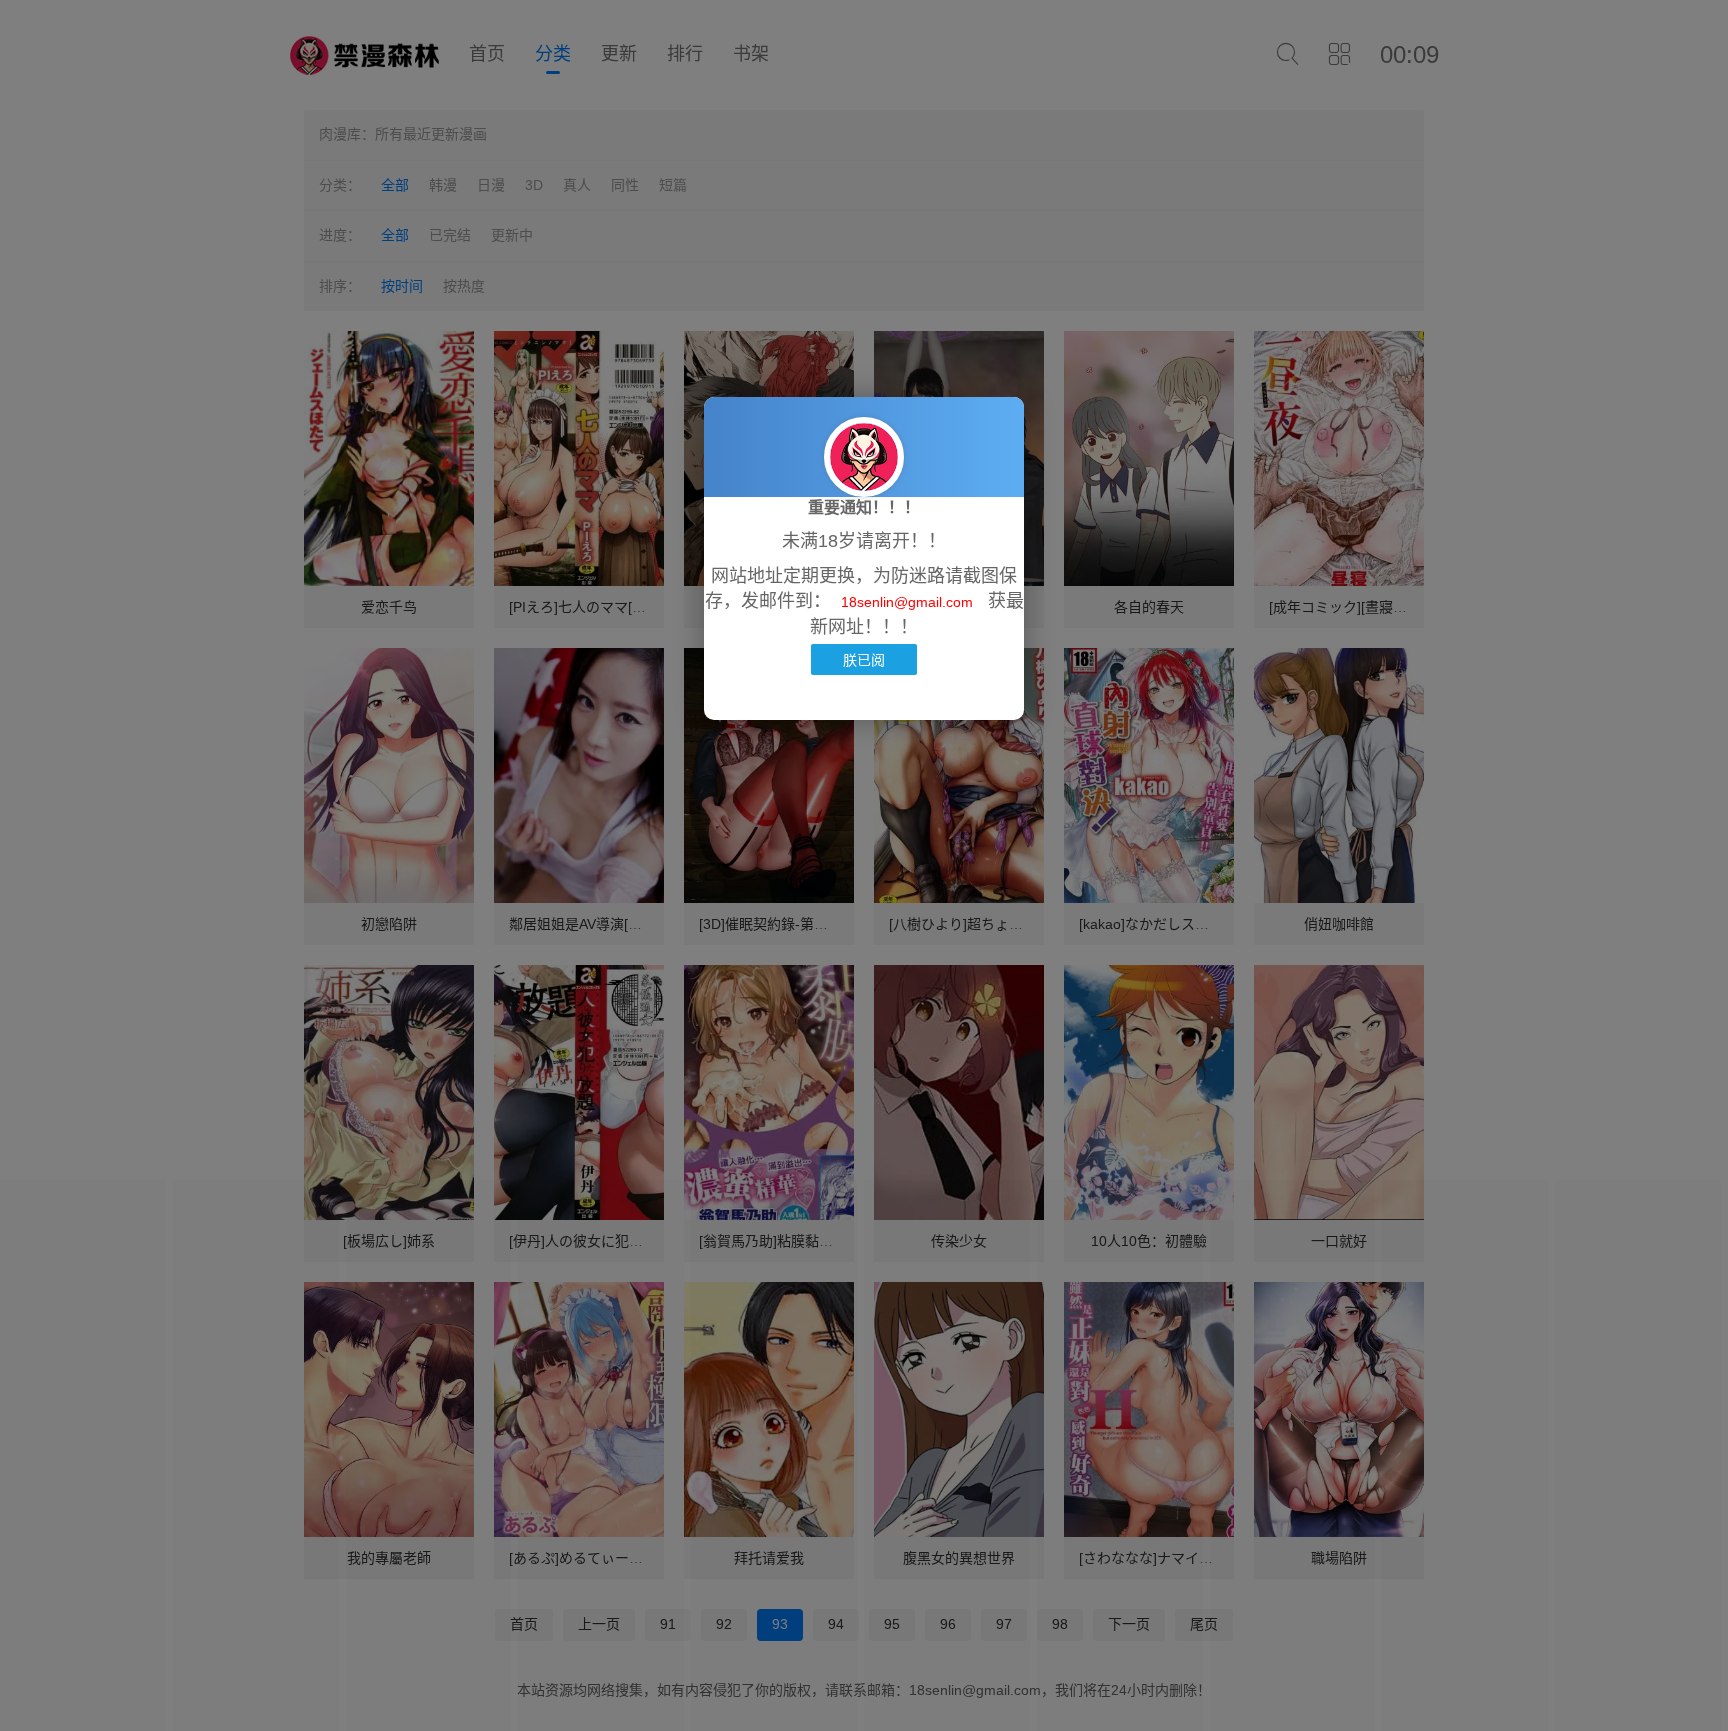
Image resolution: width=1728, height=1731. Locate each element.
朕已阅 (864, 659)
